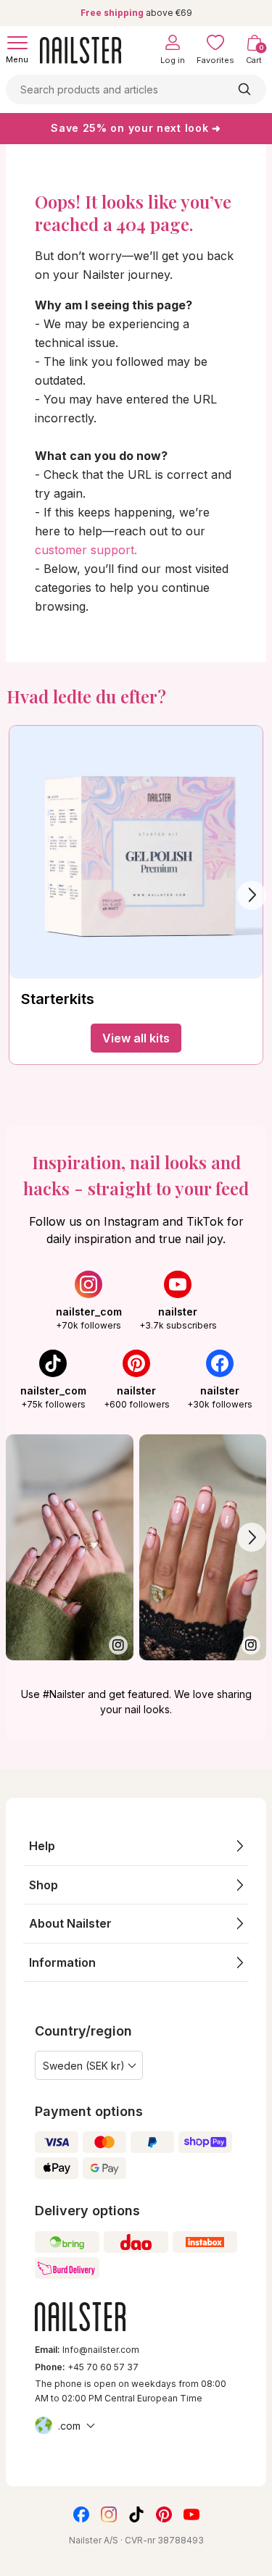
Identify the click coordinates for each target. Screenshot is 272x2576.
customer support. (86, 550)
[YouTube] (191, 2514)
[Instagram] (109, 2514)
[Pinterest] (164, 2514)
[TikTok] (136, 2514)
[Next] (252, 895)
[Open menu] (17, 43)
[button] (136, 1846)
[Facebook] (81, 2514)
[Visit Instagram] (70, 1547)
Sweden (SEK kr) (84, 2066)
